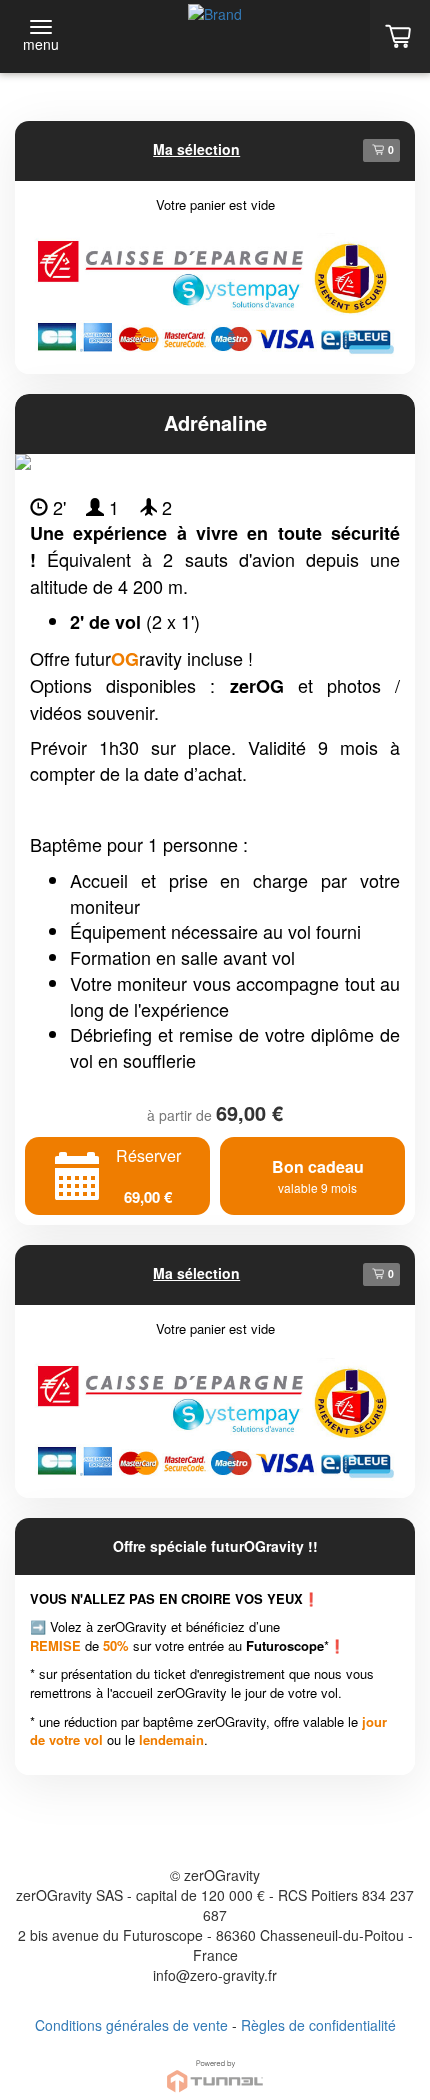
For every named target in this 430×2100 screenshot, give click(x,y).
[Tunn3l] (215, 2067)
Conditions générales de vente (131, 2025)
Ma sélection (196, 149)
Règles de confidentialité (318, 2025)
